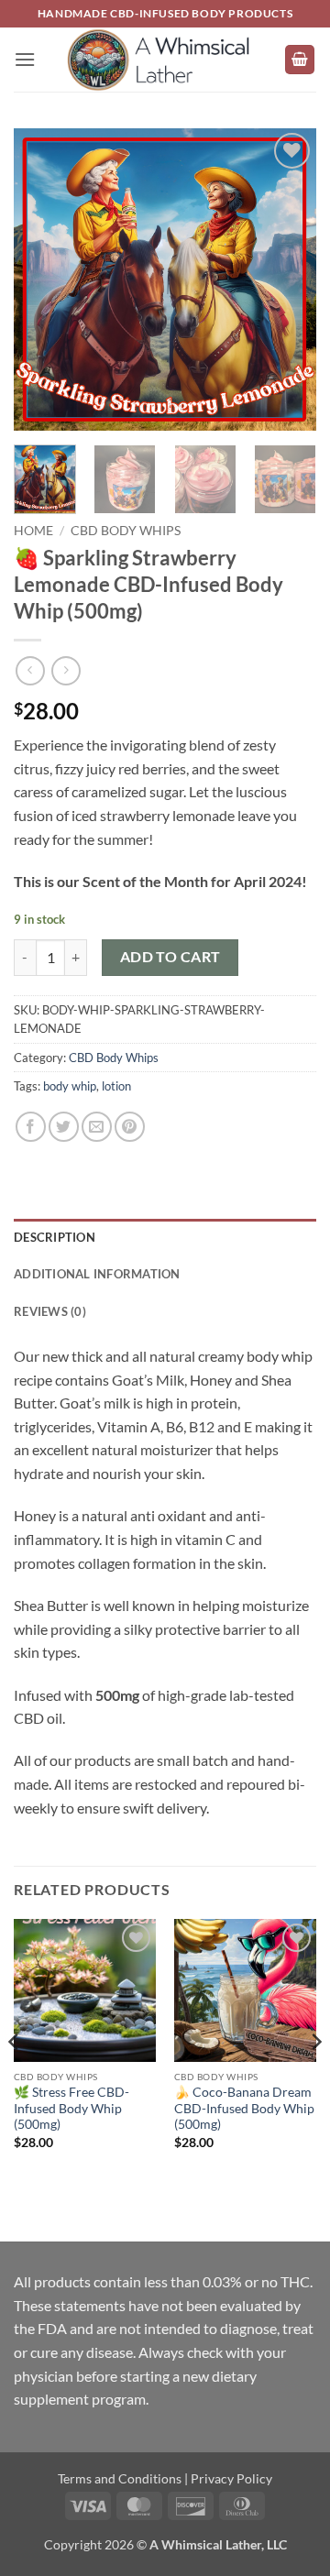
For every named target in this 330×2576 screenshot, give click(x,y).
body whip (70, 1086)
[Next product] (30, 670)
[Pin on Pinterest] (130, 1127)
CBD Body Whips (126, 531)
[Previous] (43, 280)
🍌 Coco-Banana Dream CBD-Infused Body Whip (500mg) (244, 2108)
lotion (116, 1086)
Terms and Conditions (120, 2478)
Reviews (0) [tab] (50, 1311)
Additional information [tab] (97, 1274)
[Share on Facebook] (31, 1127)
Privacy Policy (231, 2478)
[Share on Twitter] (64, 1127)
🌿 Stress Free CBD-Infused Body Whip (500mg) (71, 2108)
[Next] (287, 280)
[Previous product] (66, 670)
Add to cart (170, 957)
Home (33, 531)
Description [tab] (55, 1237)
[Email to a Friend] (97, 1127)
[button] (25, 59)
